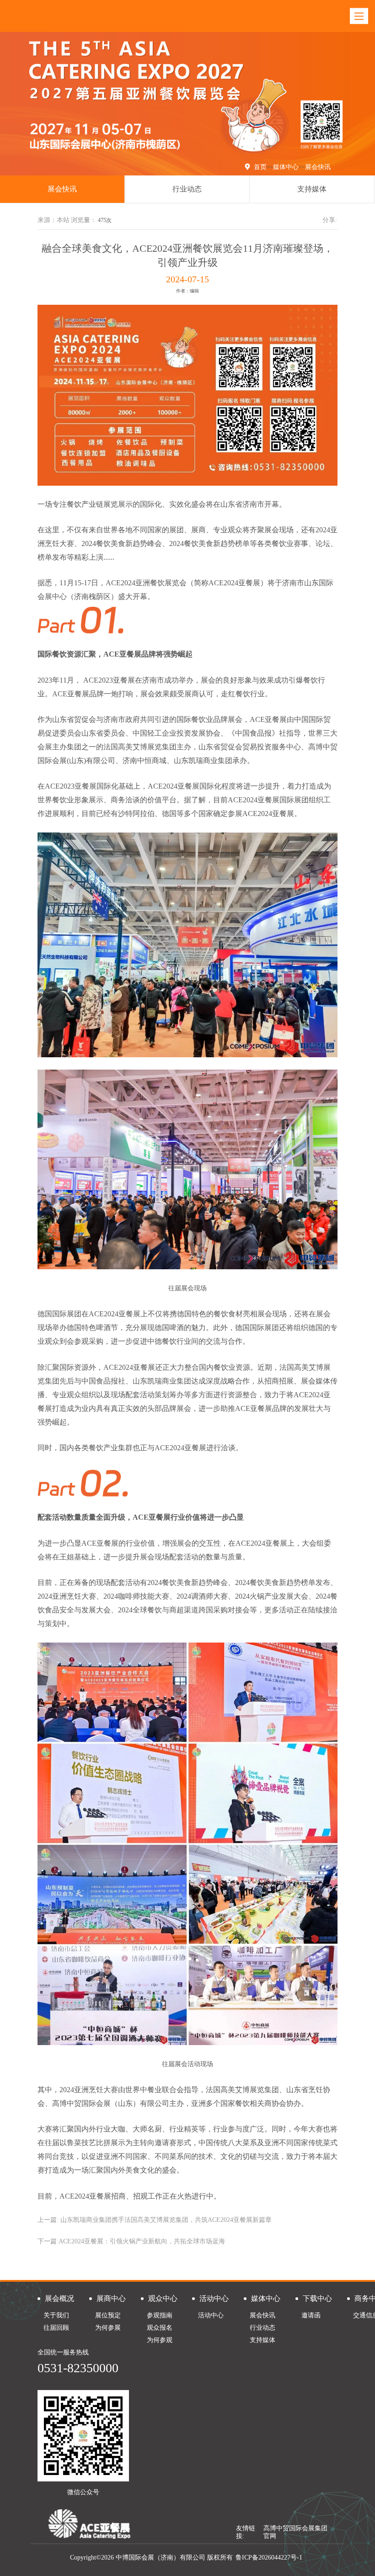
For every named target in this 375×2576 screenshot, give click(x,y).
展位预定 (108, 2315)
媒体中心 (286, 167)
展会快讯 (318, 167)
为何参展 (108, 2328)
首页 (260, 167)
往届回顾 (56, 2328)
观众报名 (160, 2328)
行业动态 (187, 189)
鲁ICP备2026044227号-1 (269, 2557)
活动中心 (211, 2315)
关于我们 (56, 2315)
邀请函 (311, 2315)
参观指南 (160, 2315)
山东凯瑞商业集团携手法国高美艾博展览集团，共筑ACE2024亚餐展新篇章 (166, 2220)
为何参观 (160, 2340)
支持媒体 (312, 189)
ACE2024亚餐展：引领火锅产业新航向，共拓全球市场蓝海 (142, 2241)
